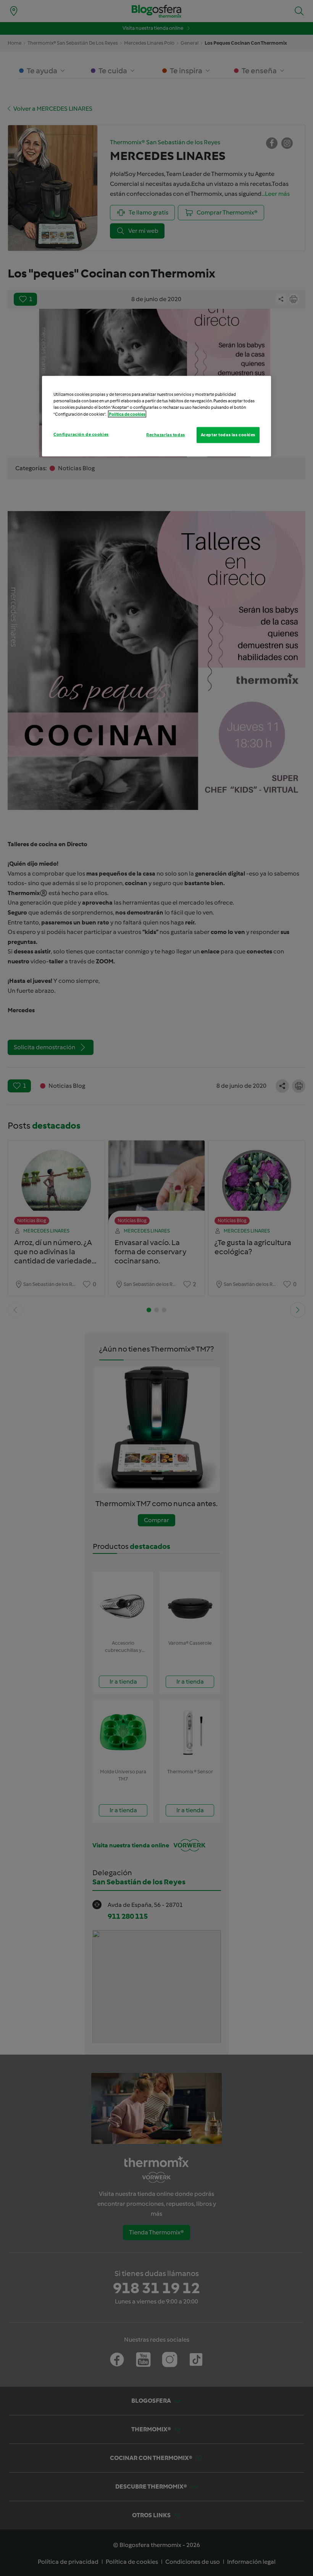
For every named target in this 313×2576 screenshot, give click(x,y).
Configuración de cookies (81, 434)
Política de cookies (127, 414)
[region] (156, 416)
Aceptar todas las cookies (228, 434)
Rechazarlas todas (166, 434)
